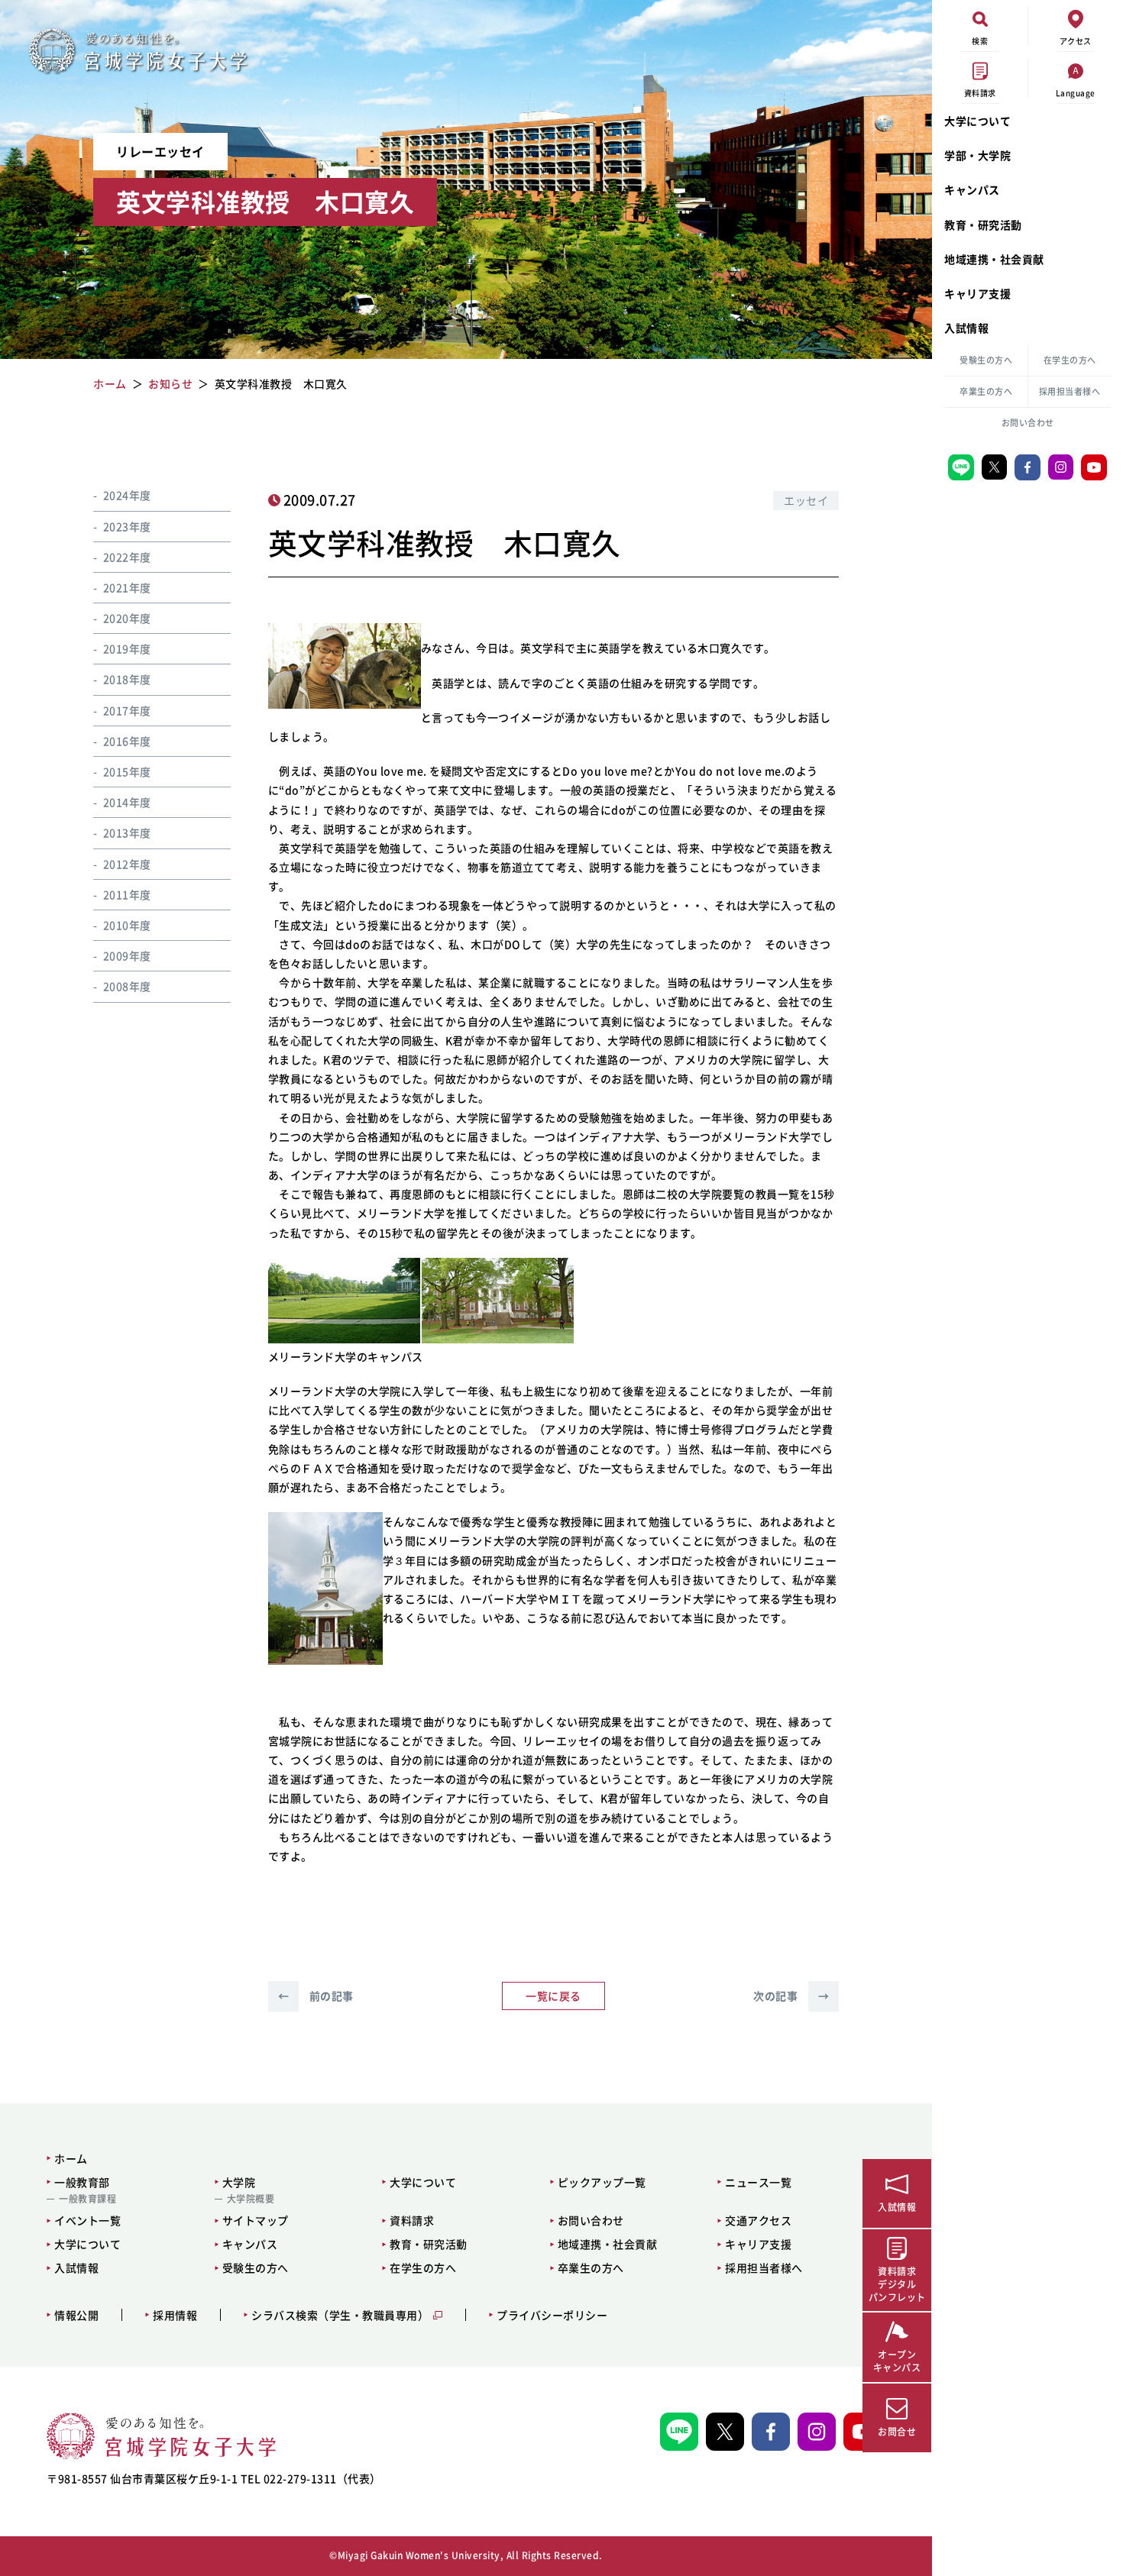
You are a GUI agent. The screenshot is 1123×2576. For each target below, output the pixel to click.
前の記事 (316, 1996)
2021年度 (127, 587)
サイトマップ (256, 2220)
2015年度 (127, 771)
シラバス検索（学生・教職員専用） (340, 2315)
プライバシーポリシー (552, 2315)
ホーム (71, 2158)
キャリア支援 (977, 293)
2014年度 (127, 801)
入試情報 (966, 328)
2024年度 (127, 495)
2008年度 (127, 986)
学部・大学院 (977, 155)
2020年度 (127, 617)
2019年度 (127, 648)
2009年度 (127, 955)
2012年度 (127, 863)
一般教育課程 (87, 2199)
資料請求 (412, 2220)
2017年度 (127, 709)
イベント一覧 (87, 2220)
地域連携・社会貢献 (994, 259)
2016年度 (127, 740)
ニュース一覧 (758, 2182)
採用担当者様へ (1070, 391)
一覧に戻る (553, 1996)
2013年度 (127, 832)
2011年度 (127, 894)
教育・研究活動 (983, 225)
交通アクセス (758, 2220)
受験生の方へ (986, 360)
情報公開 (76, 2315)
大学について (977, 121)
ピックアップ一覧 (602, 2182)
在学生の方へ (1070, 360)
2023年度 (127, 525)
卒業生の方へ (986, 391)
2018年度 (127, 679)
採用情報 (175, 2315)
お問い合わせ (1028, 423)
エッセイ (806, 500)
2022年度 (127, 556)
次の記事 (791, 1996)
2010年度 (127, 924)
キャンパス (972, 189)
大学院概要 (251, 2199)
